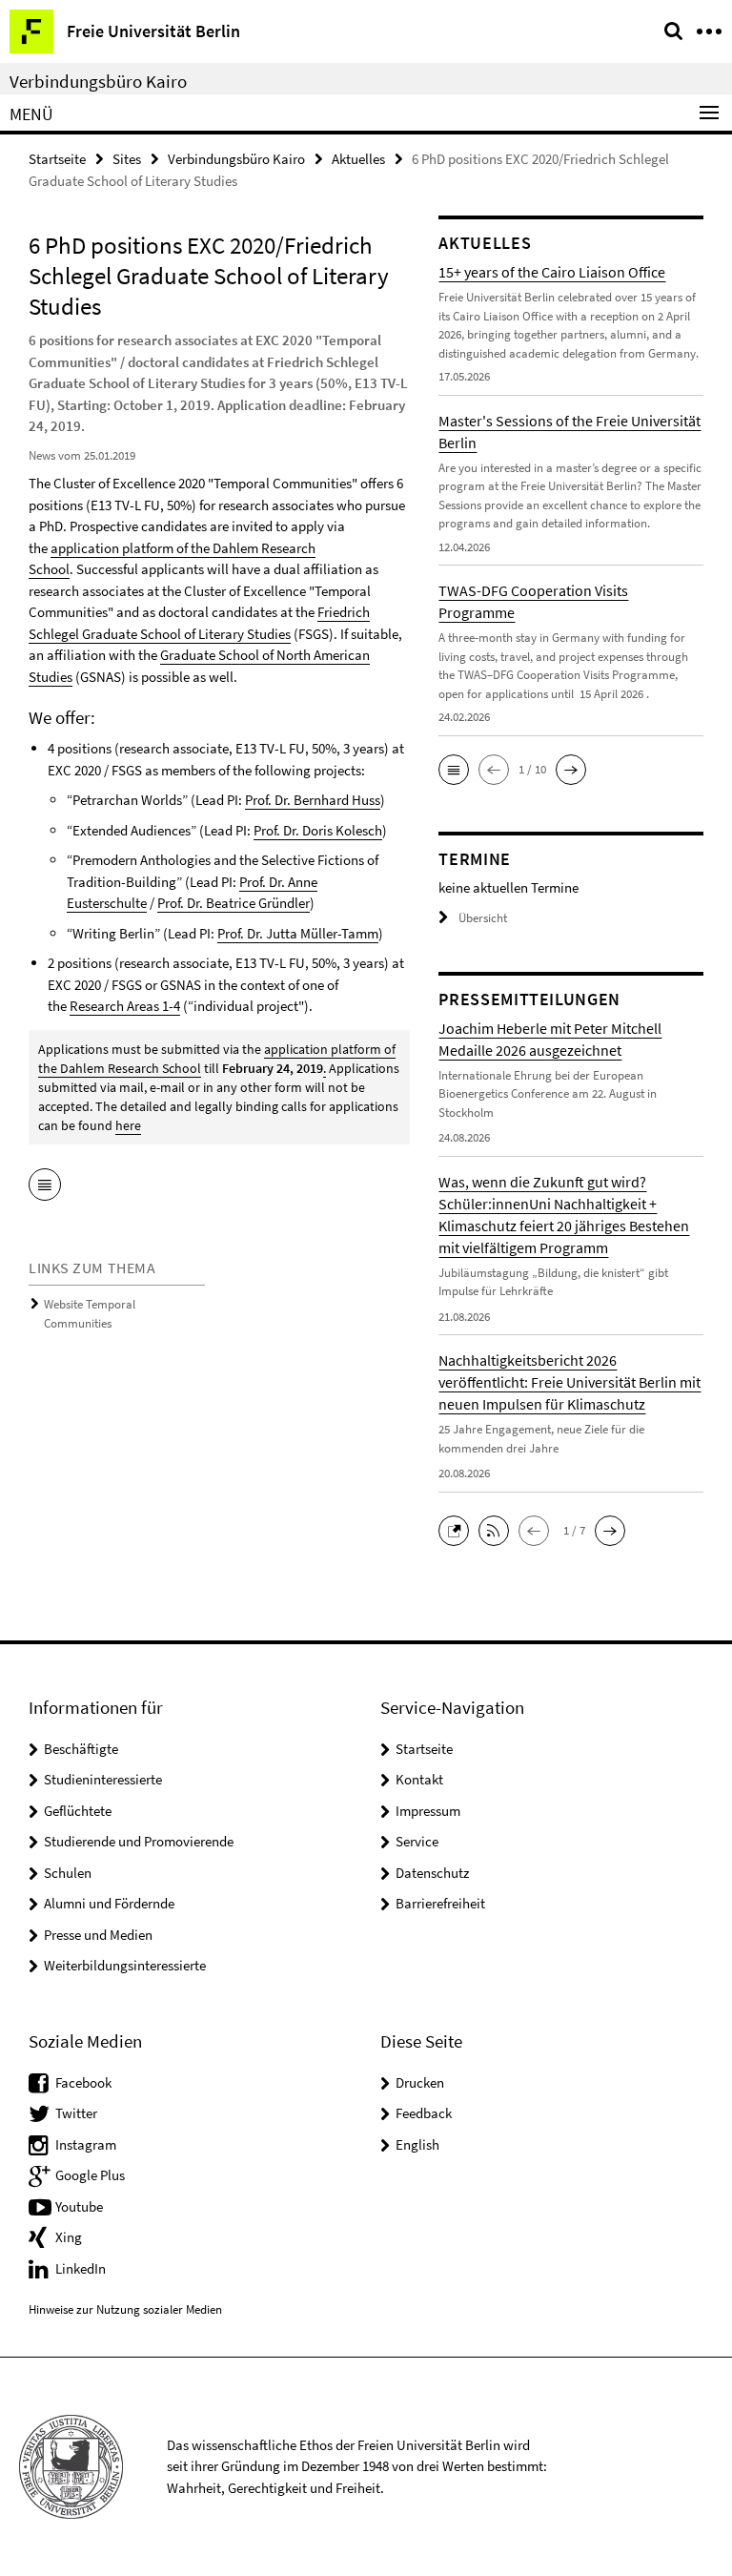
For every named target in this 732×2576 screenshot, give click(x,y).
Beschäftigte (81, 1749)
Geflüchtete (78, 1811)
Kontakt (419, 1779)
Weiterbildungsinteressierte (125, 1965)
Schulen (68, 1873)
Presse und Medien (98, 1935)
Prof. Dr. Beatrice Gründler (234, 903)
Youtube (79, 2206)
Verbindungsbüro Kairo (98, 81)
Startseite (57, 159)
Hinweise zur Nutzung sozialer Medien (125, 2309)
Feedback (424, 2113)
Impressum (428, 1811)
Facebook (83, 2082)
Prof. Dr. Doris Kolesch (318, 830)
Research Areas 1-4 (125, 1006)
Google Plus (90, 2175)
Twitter (76, 2113)
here (128, 1125)
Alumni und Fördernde (109, 1903)
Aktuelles (358, 159)
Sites (127, 159)
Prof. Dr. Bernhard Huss (313, 800)
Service (417, 1841)
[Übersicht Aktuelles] (45, 1186)
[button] (454, 770)
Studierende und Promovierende (139, 1841)
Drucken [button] (420, 2082)
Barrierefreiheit (440, 1903)
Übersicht (483, 918)
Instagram (86, 2144)
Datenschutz (432, 1873)
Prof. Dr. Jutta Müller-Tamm (298, 933)
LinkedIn (81, 2268)
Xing (69, 2237)
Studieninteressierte (103, 1779)
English (417, 2144)
